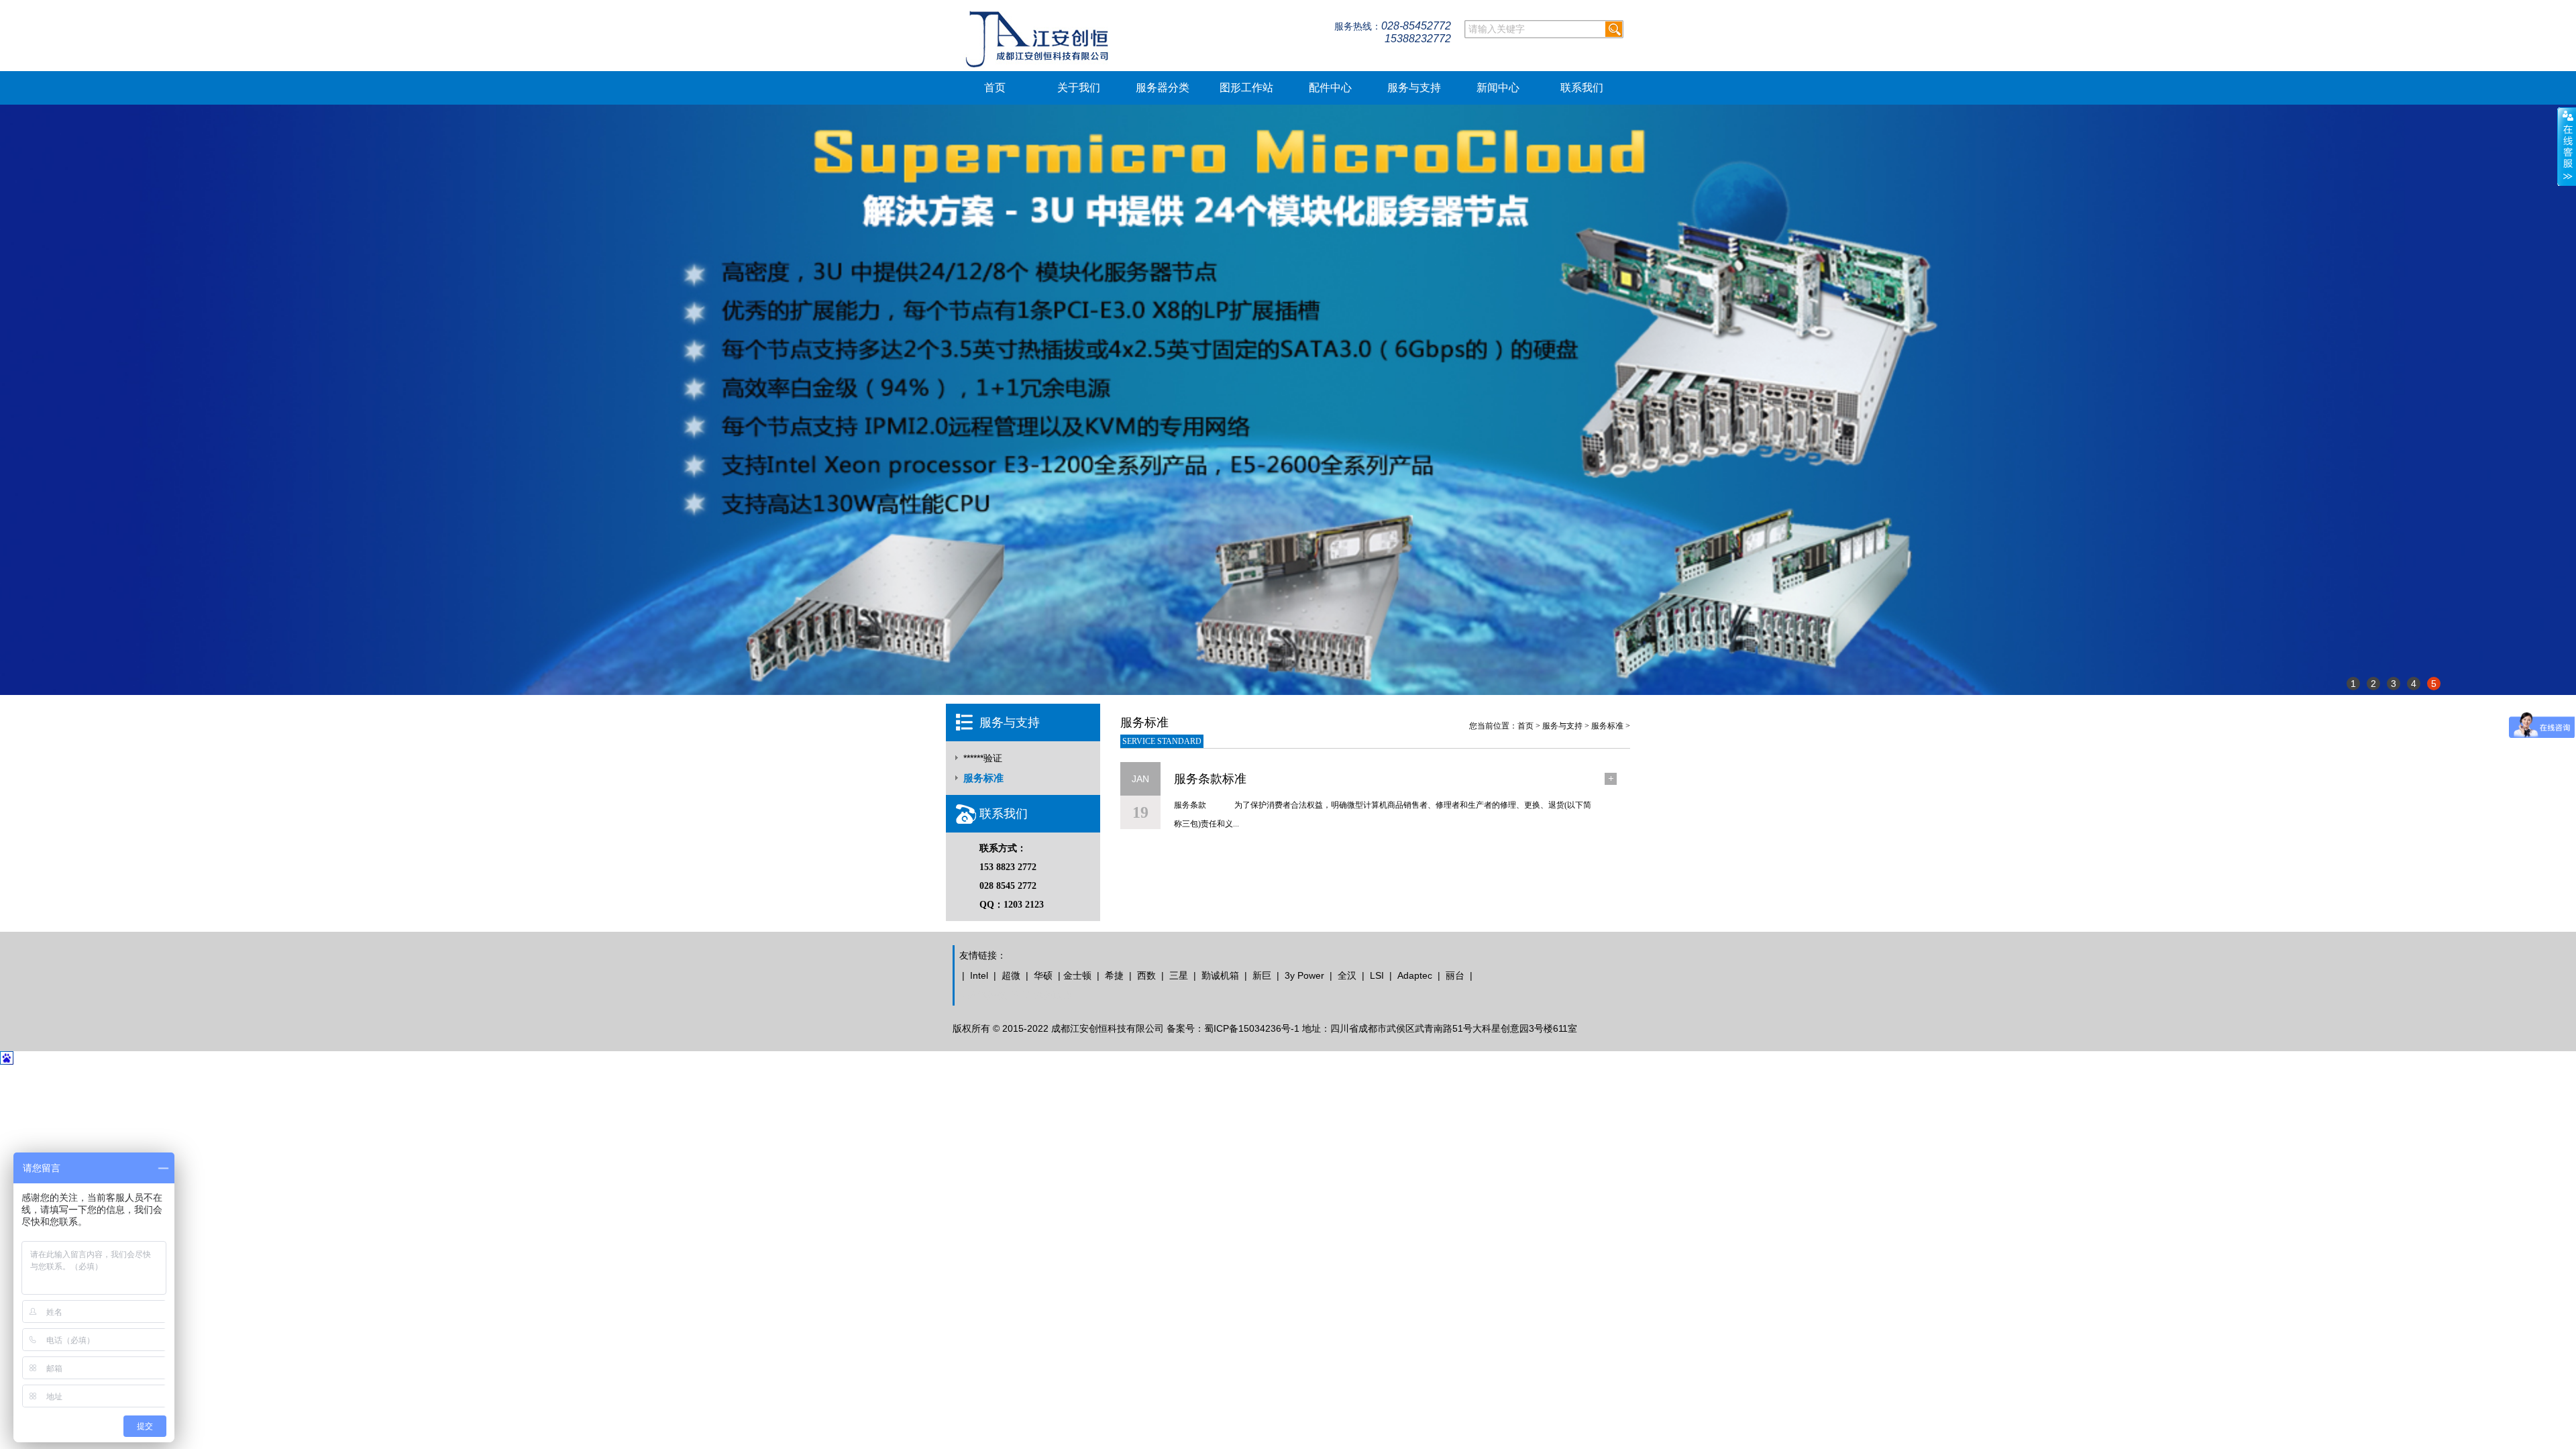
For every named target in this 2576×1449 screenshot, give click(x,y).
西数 (1146, 975)
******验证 (983, 758)
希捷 (1114, 975)
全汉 (1347, 975)
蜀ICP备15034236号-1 (1252, 1028)
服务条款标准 (1210, 779)
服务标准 (983, 778)
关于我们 (1079, 88)
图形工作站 (1246, 88)
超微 (1011, 975)
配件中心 (1330, 88)
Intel (979, 975)
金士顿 (1077, 975)
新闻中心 (1498, 88)
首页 (995, 88)
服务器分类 (1163, 88)
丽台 (1455, 975)
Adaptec (1415, 975)
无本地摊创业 (987, 996)
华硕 (1043, 975)
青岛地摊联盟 (1044, 996)
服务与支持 (1414, 88)
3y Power (1304, 975)
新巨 (1262, 975)
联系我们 (1582, 88)
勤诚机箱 (1220, 975)
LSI (1377, 975)
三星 (1179, 975)
